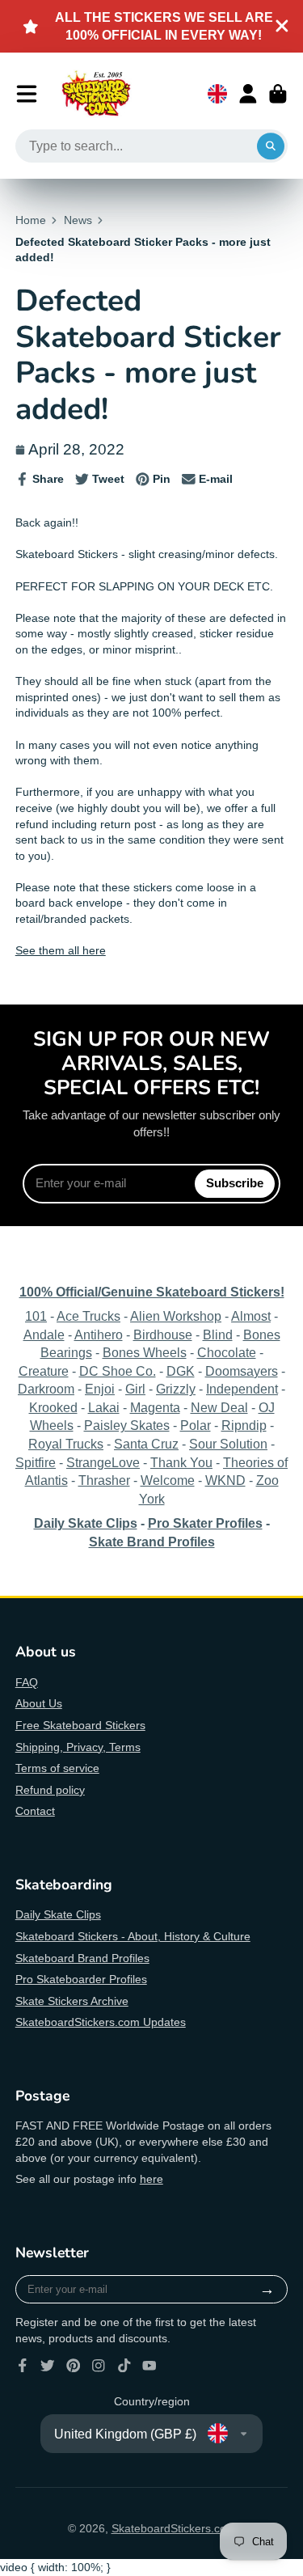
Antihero (99, 1335)
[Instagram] (99, 2366)
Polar (196, 1425)
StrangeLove (103, 1462)
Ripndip (244, 1425)
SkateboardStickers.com (174, 2528)
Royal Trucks (66, 1444)
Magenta (155, 1407)
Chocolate (227, 1352)
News (78, 220)
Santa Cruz (146, 1444)
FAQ (27, 1682)
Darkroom (46, 1389)
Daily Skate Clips (58, 1914)
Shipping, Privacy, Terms (78, 1747)
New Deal (219, 1407)
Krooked (53, 1407)
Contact (35, 1811)
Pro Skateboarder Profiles (81, 1979)
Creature (44, 1371)
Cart (278, 94)
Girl (135, 1389)
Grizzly (176, 1389)
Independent (242, 1389)
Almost (251, 1316)
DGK (181, 1371)
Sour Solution (228, 1444)
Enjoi (100, 1389)
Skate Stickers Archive (72, 2001)
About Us (39, 1703)
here (151, 2179)
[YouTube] (149, 2366)
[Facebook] (23, 2366)
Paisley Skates (127, 1425)
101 (36, 1316)
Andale (44, 1335)
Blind (218, 1335)
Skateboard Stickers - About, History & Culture (133, 1936)
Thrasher (104, 1480)
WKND (225, 1480)
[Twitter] (48, 2366)
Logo (96, 94)
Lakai (104, 1407)
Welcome (168, 1480)
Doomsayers (242, 1371)
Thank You (181, 1462)
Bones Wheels (145, 1352)
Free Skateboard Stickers (80, 1725)
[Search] (271, 146)
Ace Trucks (88, 1316)
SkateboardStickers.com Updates (101, 2022)
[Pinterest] (74, 2366)
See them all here (61, 950)
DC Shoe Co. (118, 1371)
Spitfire (36, 1462)
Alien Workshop (176, 1316)
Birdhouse (163, 1335)
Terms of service (57, 1768)
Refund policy (50, 1790)
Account (248, 94)
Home (31, 220)
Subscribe (235, 1183)
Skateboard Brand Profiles (82, 1958)
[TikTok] (124, 2366)
